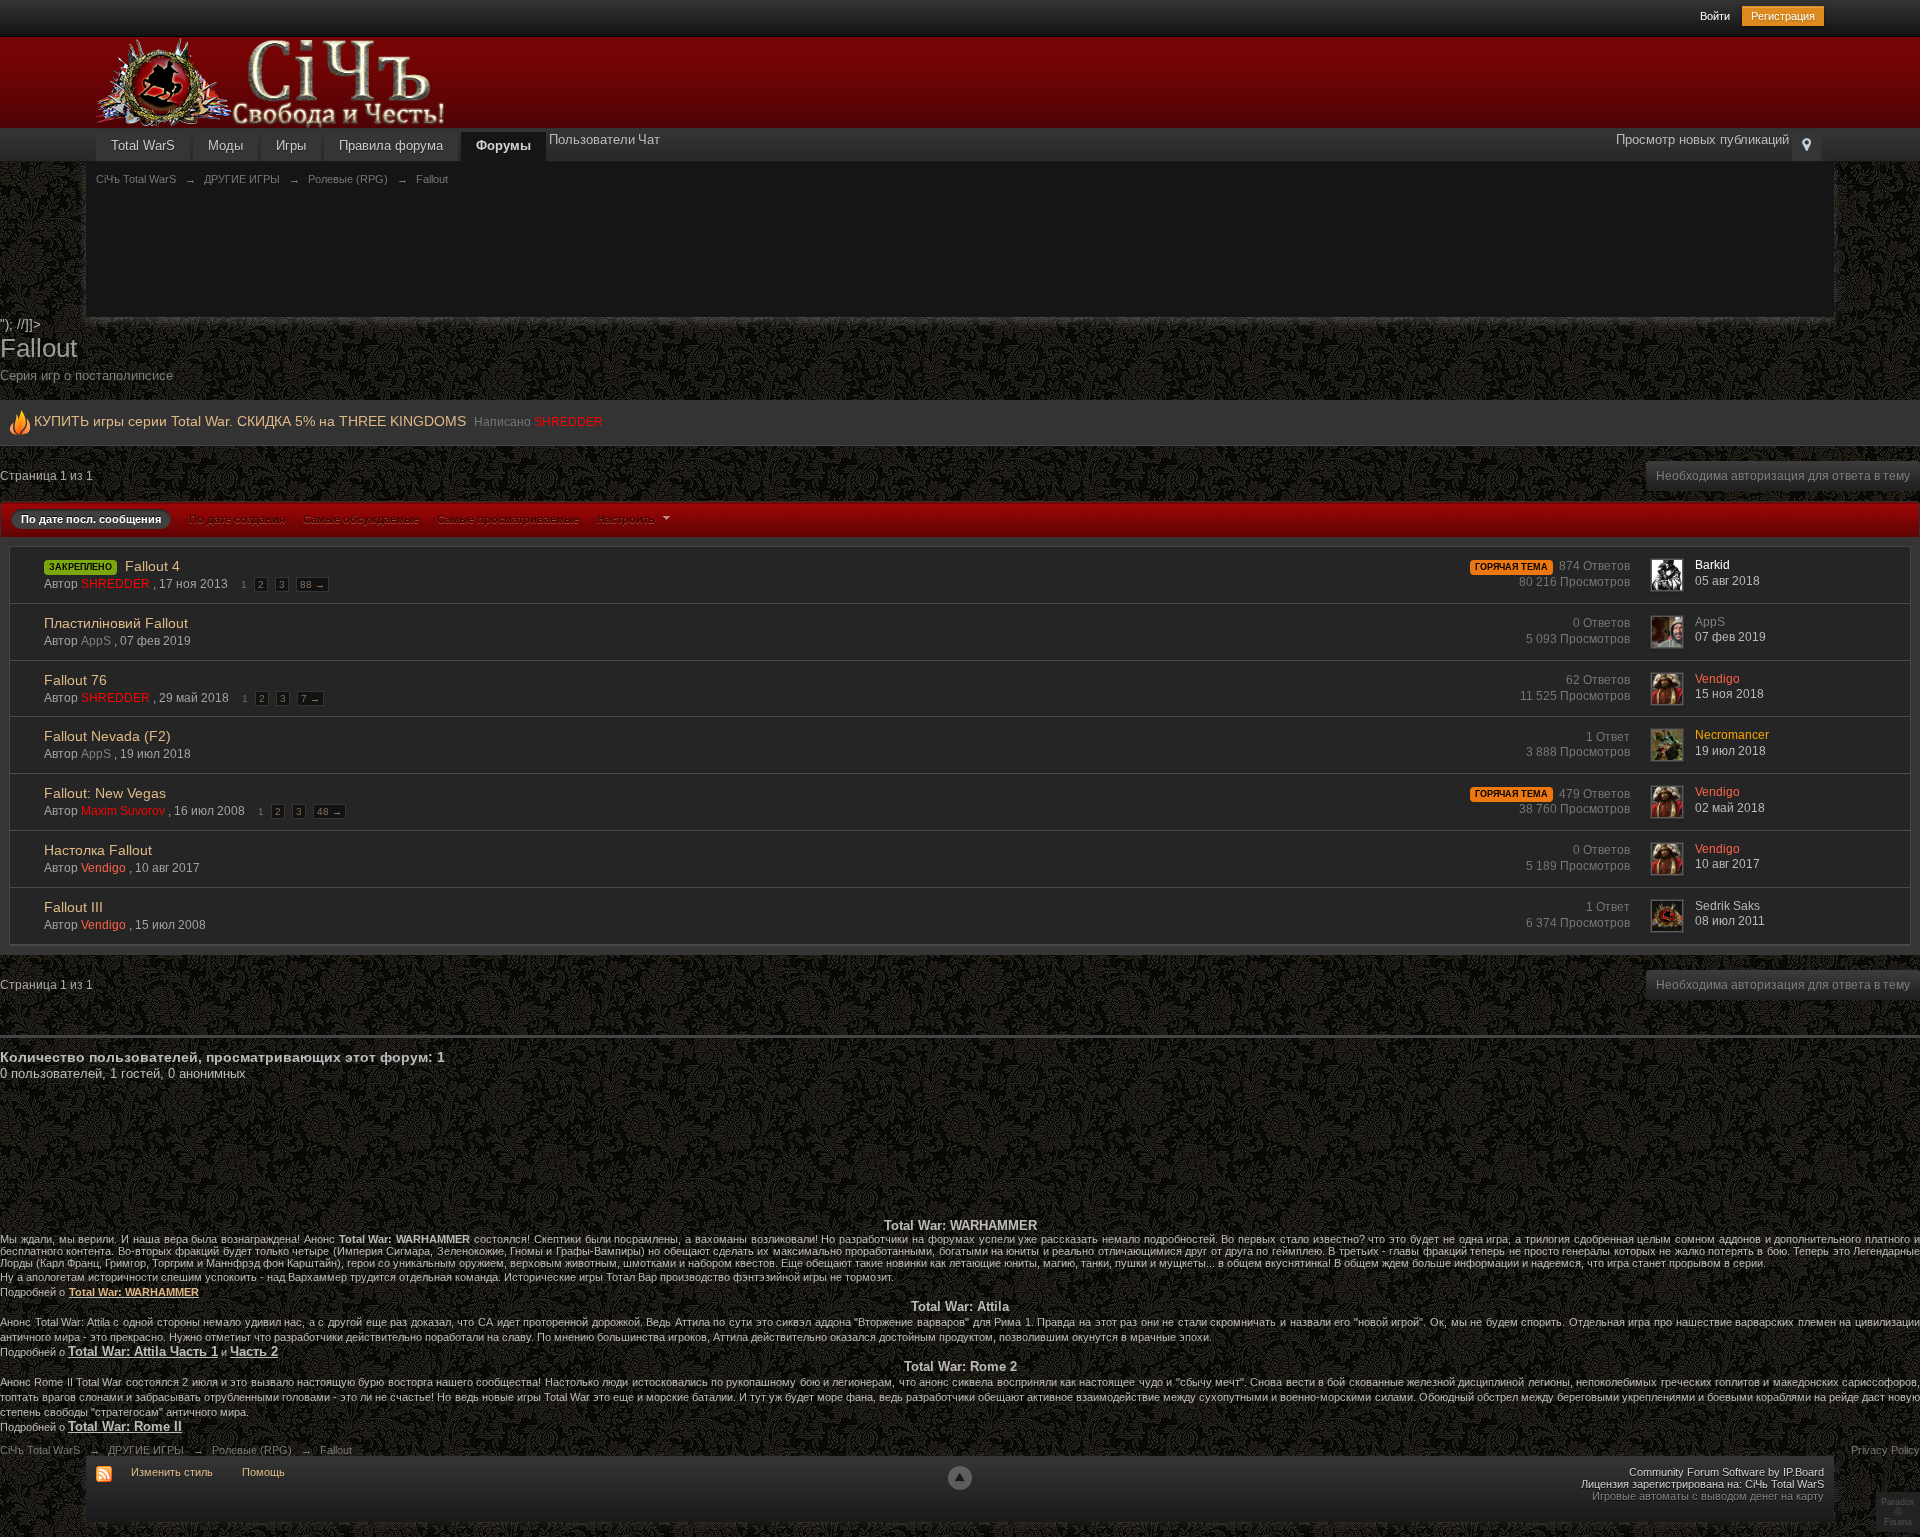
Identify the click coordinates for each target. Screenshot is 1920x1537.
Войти (1715, 16)
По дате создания (237, 519)
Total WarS (143, 145)
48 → (329, 811)
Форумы (503, 145)
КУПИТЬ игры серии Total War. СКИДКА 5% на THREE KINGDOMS (250, 421)
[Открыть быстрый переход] (1806, 146)
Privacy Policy (1885, 1450)
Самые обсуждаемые (361, 519)
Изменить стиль (172, 1472)
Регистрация (1783, 16)
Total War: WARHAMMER (134, 1292)
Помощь (263, 1472)
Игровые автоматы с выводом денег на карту (1708, 1496)
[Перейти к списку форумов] (271, 81)
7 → (310, 698)
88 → (312, 584)
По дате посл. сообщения (91, 519)
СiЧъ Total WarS (40, 1450)
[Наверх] (960, 1478)
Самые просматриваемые (508, 519)
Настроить (627, 519)
